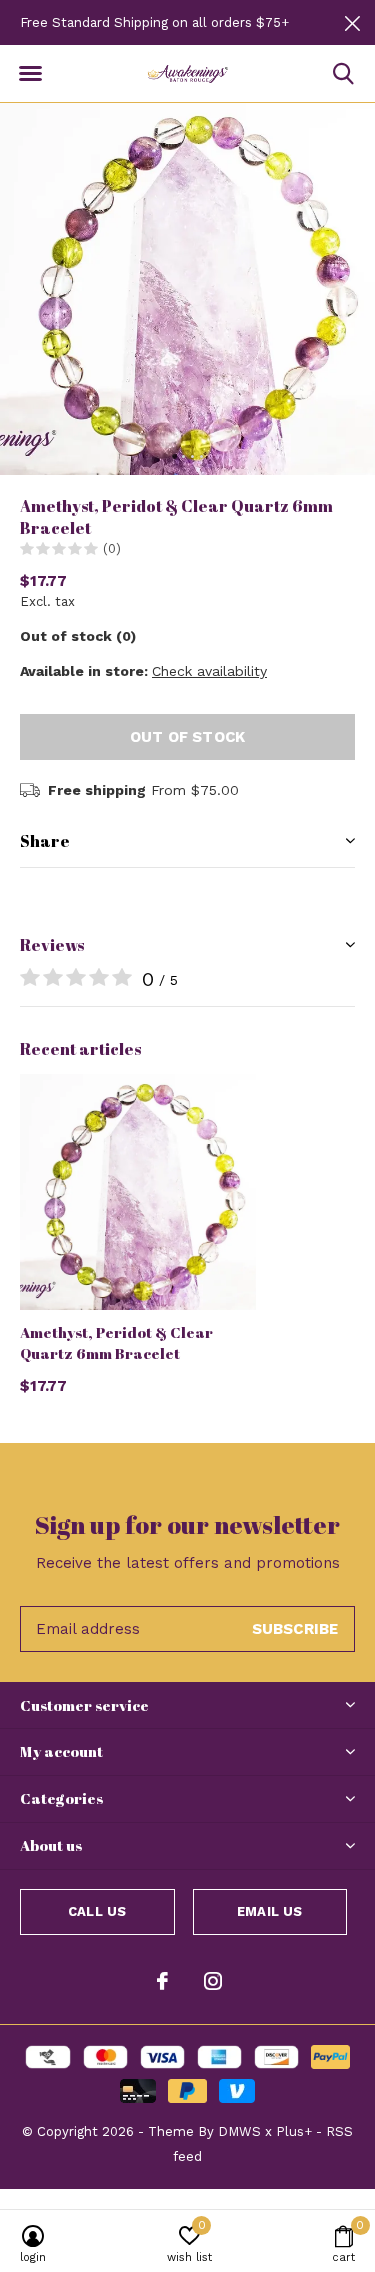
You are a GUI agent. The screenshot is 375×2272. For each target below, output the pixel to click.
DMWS (239, 2131)
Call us (97, 1911)
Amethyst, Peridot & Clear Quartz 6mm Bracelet (116, 1342)
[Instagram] (213, 1981)
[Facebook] (162, 1981)
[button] (30, 74)
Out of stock (187, 737)
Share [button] (45, 841)
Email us (269, 1911)
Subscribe (295, 1629)
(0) (112, 548)
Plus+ (294, 2131)
